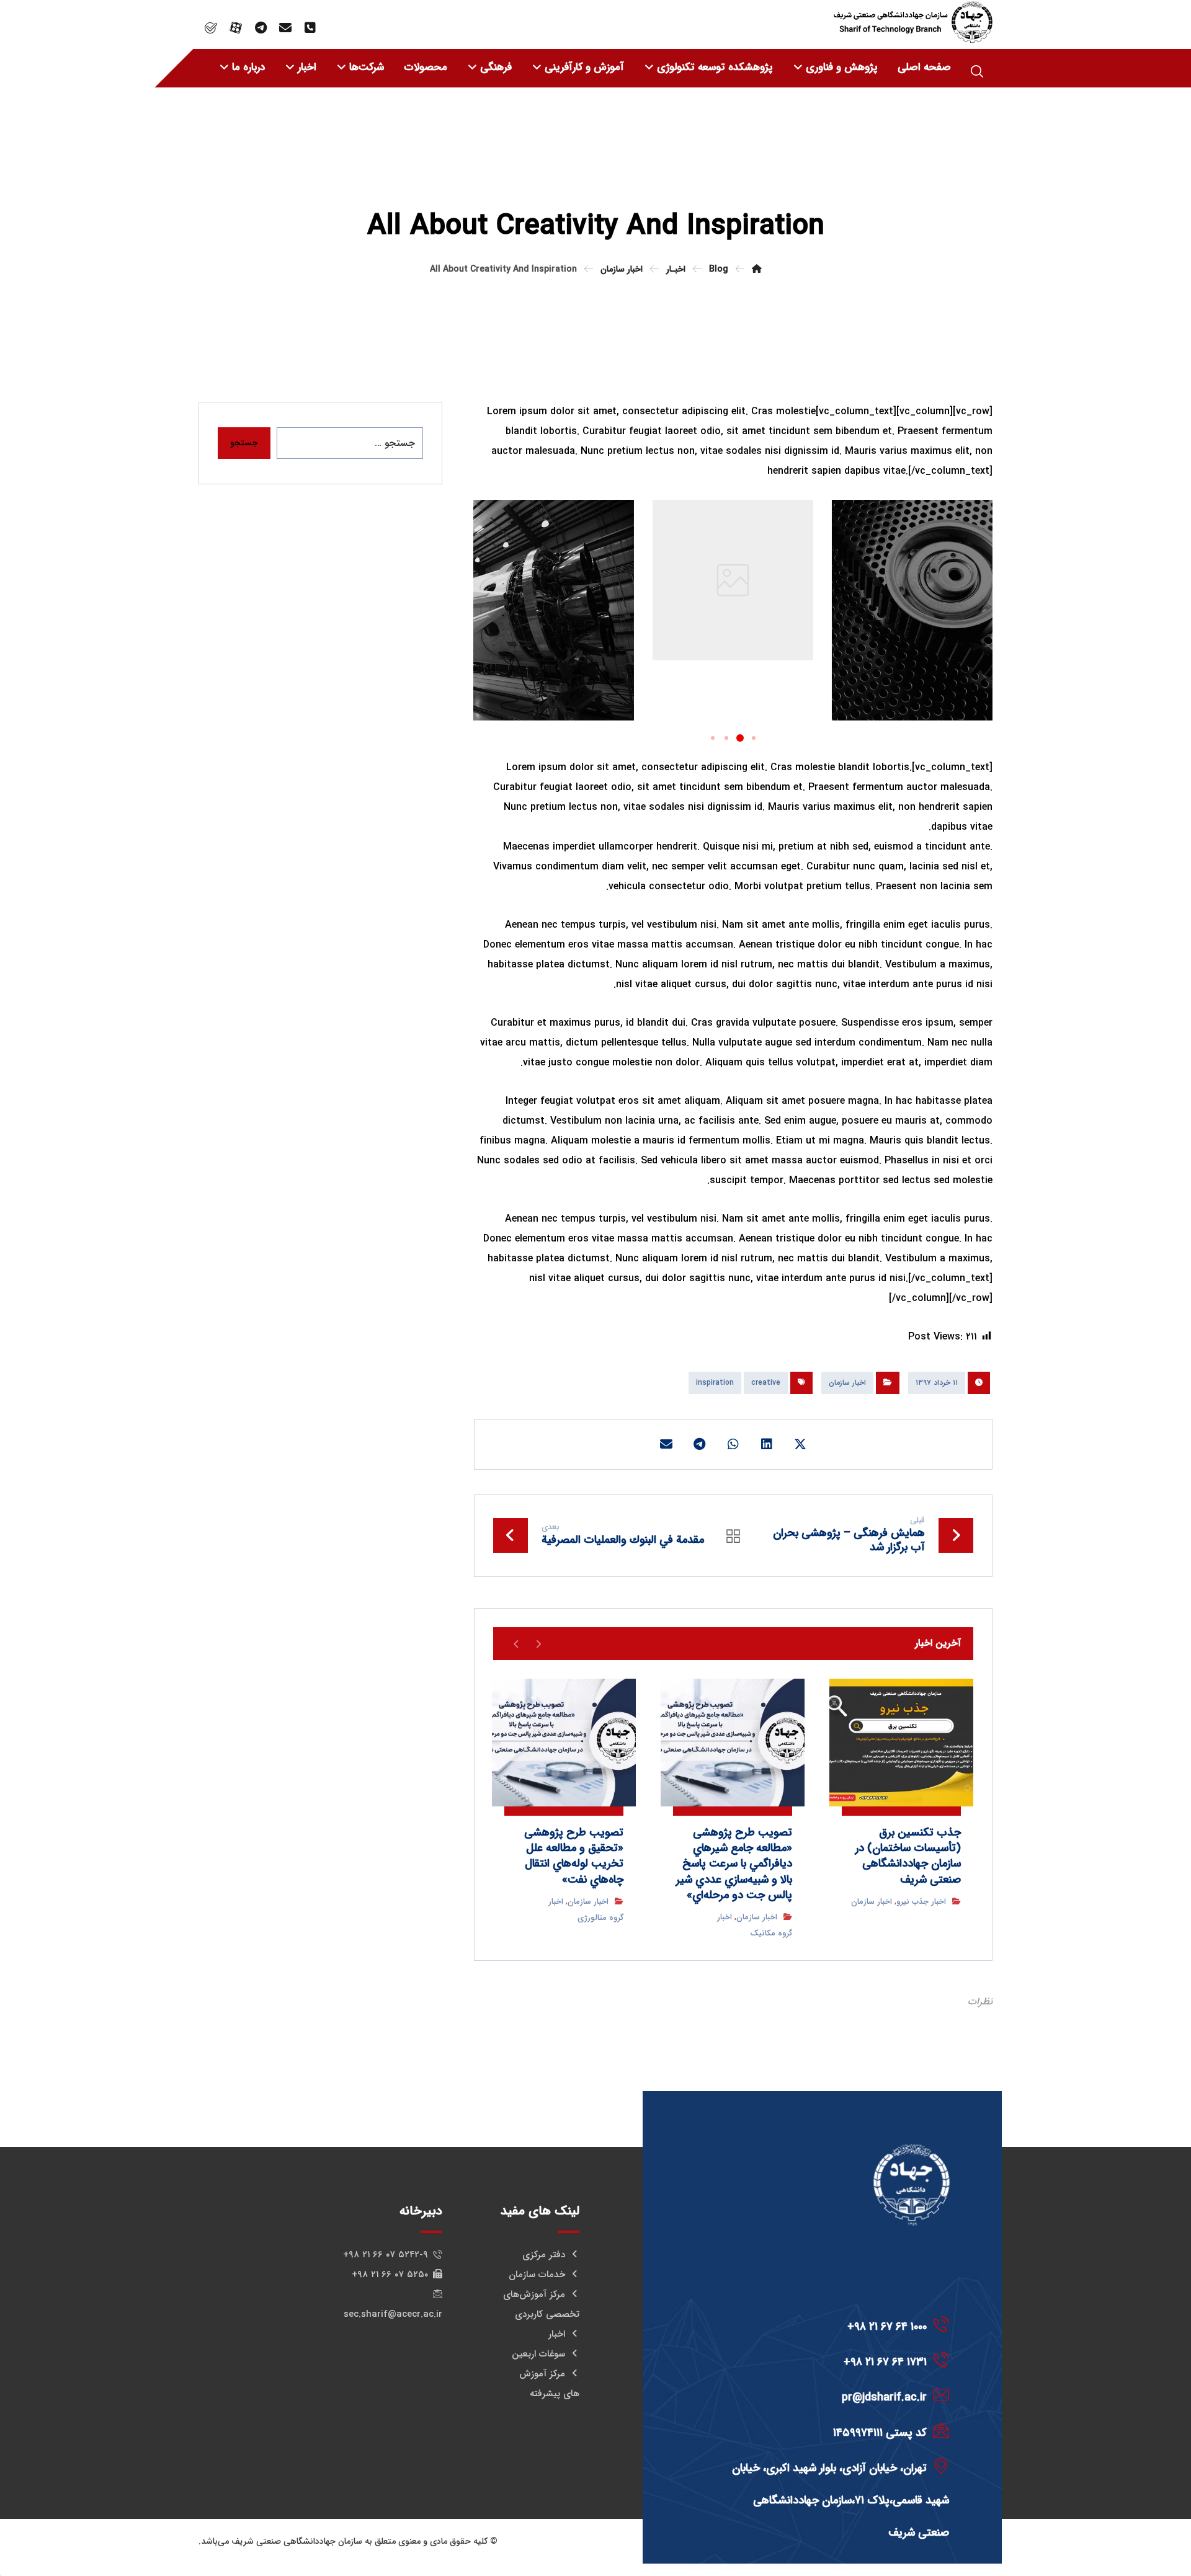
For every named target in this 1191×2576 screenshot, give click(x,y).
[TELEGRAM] (261, 28)
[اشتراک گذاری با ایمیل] (666, 1444)
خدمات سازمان (537, 2275)
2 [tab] (740, 738)
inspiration (715, 1383)
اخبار (557, 2334)
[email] (285, 28)
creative (766, 1383)
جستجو (244, 443)
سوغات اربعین (538, 2354)
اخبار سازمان (847, 1383)
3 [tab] (726, 738)
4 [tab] (713, 738)
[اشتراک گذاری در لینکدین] (767, 1444)
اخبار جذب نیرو (921, 1902)
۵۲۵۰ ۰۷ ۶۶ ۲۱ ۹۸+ (390, 2275)
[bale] (211, 28)
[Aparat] (236, 28)
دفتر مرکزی (544, 2255)
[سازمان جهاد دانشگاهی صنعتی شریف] (913, 22)
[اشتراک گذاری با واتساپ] (733, 1444)
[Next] (516, 1643)
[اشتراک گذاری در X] (800, 1444)
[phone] (310, 28)
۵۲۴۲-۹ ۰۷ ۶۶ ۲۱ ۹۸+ (386, 2255)
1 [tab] (754, 738)
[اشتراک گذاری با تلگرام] (700, 1444)
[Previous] (538, 1643)
